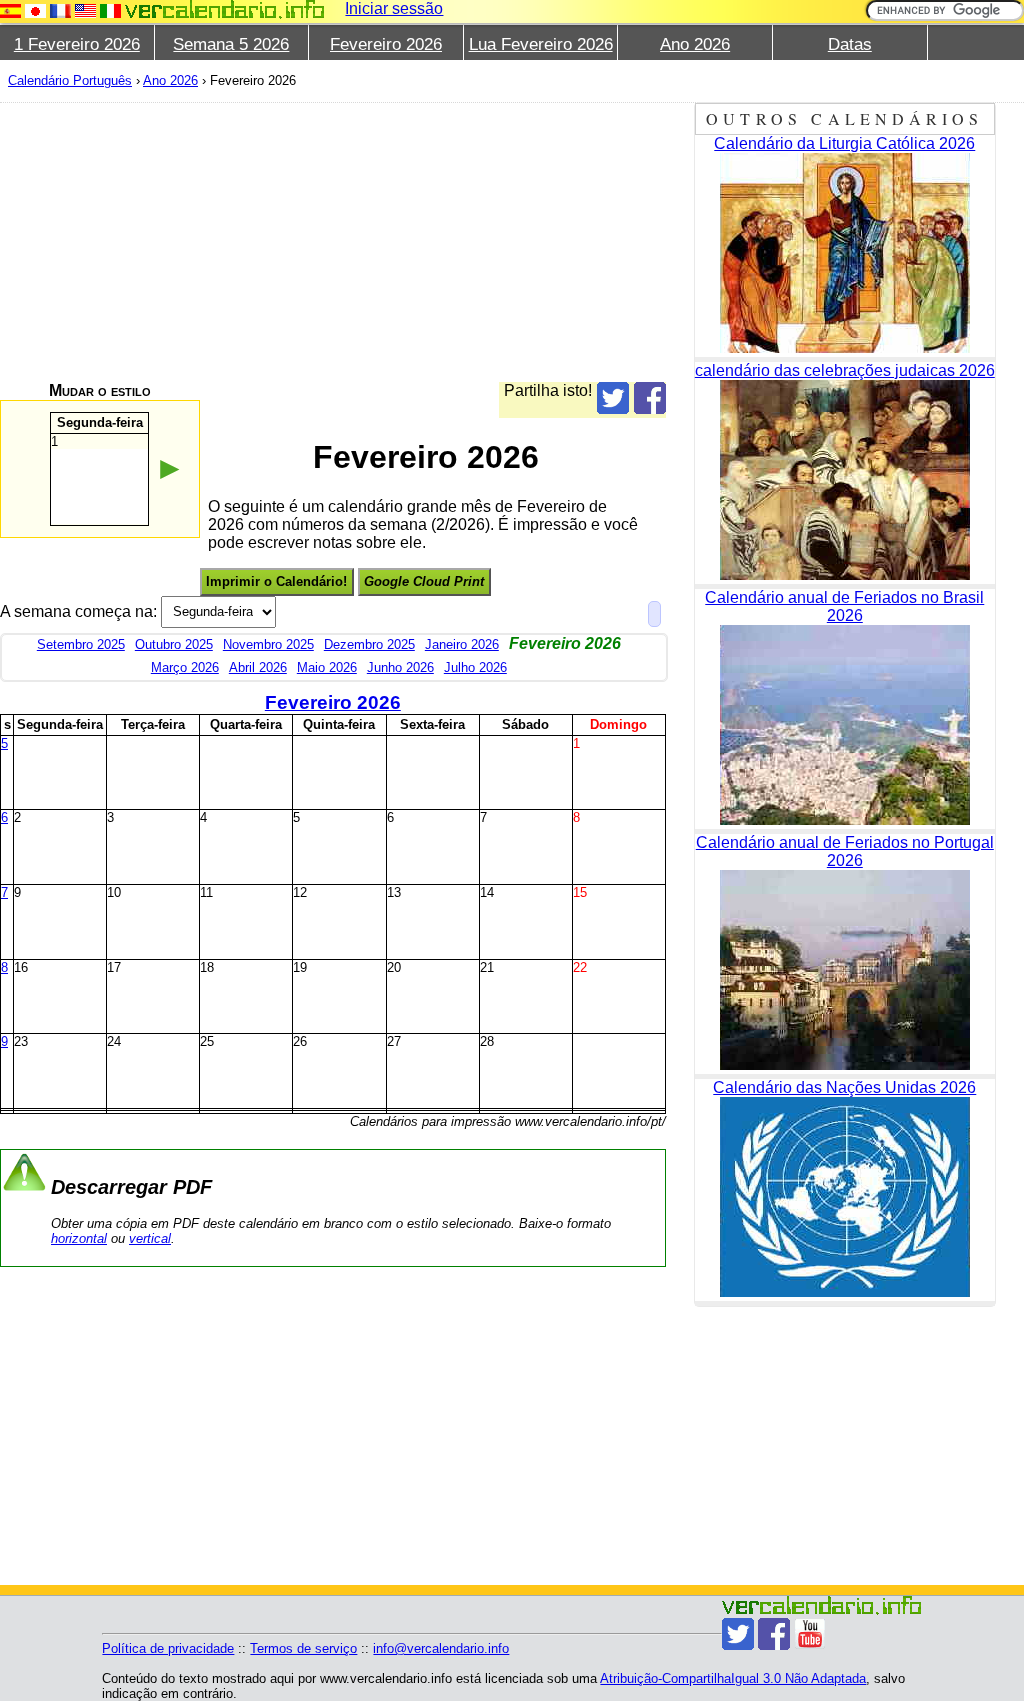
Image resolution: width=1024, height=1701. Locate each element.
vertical (150, 1238)
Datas (850, 44)
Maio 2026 (327, 667)
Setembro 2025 (81, 644)
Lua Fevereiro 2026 (541, 44)
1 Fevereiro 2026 (77, 44)
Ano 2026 (695, 44)
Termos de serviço (303, 1648)
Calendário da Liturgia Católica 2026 (844, 143)
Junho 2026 (400, 667)
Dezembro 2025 (369, 644)
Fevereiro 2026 (386, 44)
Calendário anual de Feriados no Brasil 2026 (844, 606)
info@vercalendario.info (441, 1648)
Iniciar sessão (394, 8)
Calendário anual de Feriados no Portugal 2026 (845, 851)
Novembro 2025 (268, 644)
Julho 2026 (475, 667)
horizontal (79, 1238)
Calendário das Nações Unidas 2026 (844, 1087)
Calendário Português (70, 80)
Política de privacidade (168, 1648)
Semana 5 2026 (231, 44)
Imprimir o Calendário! (276, 581)
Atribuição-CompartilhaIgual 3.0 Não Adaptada (733, 1678)
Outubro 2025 (174, 644)
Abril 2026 (258, 667)
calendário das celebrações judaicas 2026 (845, 370)
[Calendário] (225, 9)
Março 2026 (185, 667)
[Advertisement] (333, 242)
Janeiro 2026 (462, 644)
